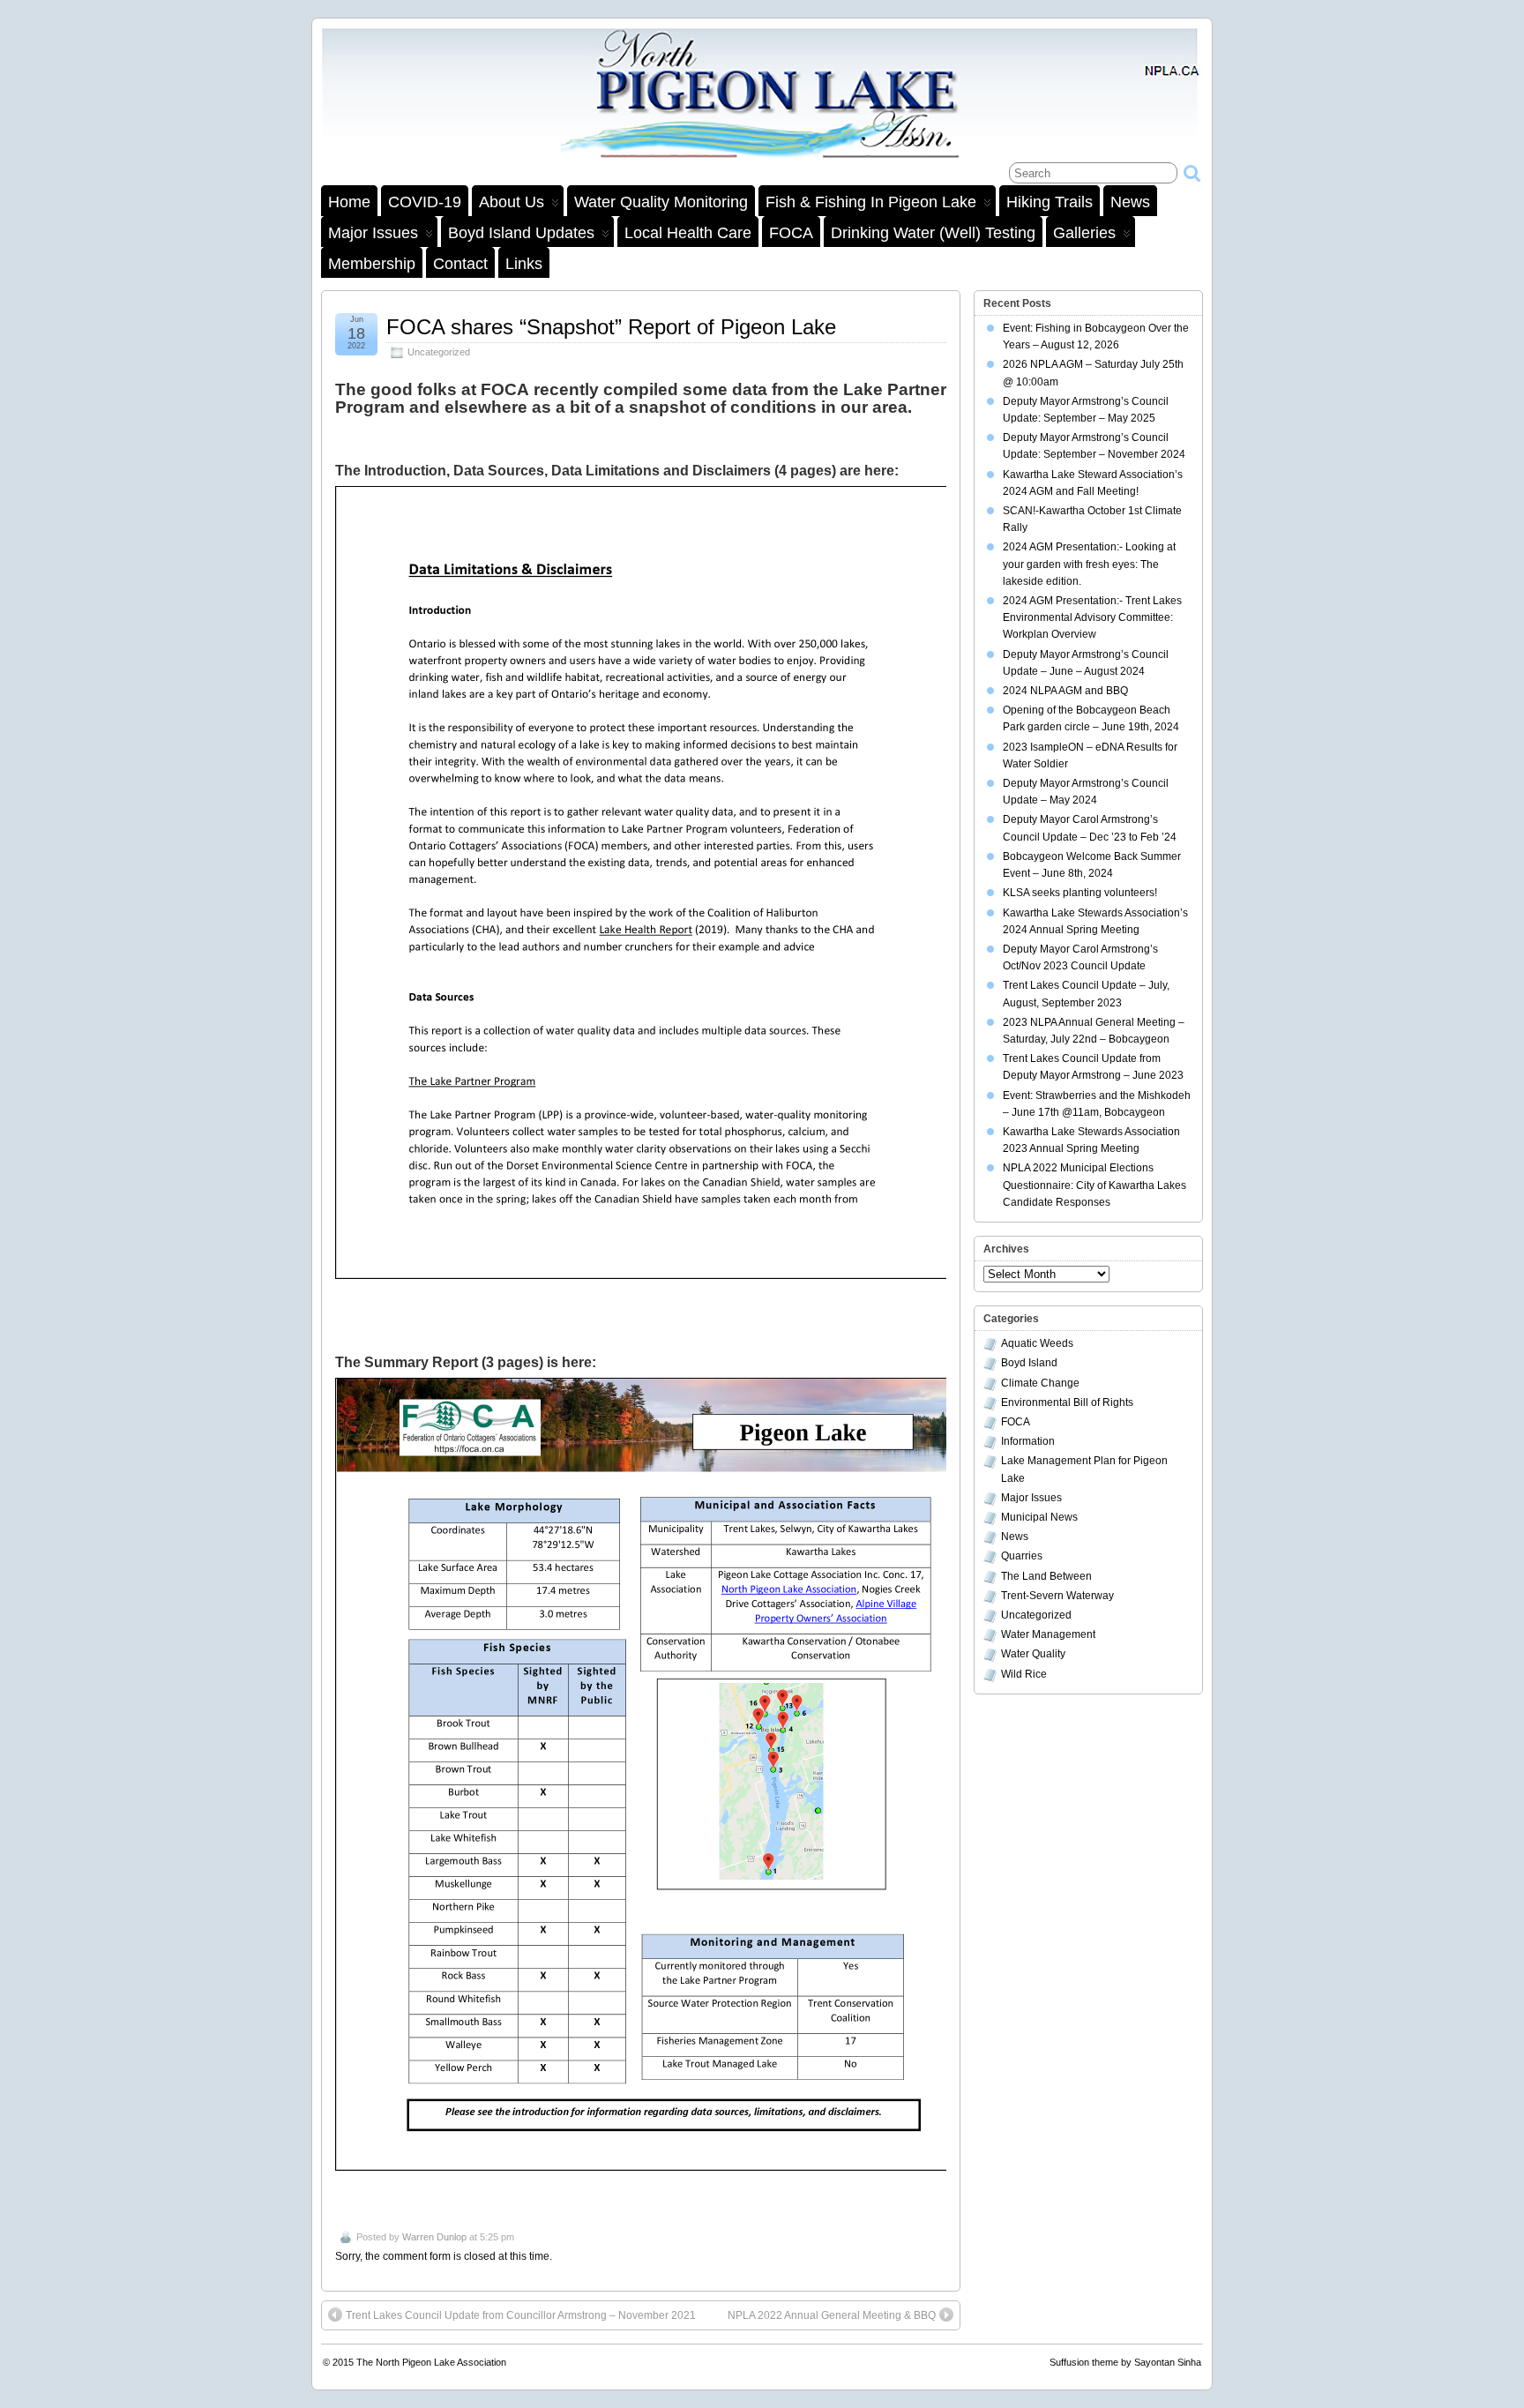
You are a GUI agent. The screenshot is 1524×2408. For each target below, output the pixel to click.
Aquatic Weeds (1037, 1343)
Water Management (1048, 1634)
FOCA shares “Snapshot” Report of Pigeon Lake (611, 327)
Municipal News (1039, 1517)
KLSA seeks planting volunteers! (1080, 893)
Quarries (1022, 1556)
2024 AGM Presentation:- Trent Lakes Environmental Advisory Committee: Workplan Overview (1092, 617)
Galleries (1084, 233)
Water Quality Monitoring (661, 202)
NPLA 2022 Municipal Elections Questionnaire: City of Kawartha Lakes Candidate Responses (1094, 1185)
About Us (512, 202)
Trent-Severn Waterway (1057, 1596)
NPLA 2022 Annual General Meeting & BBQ (832, 2315)
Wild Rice (1024, 1674)
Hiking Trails (1050, 202)
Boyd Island (1029, 1363)
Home (349, 202)
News (1130, 202)
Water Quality (1033, 1654)
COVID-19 (425, 202)
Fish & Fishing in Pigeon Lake (871, 202)
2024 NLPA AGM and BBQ (1065, 691)
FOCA (791, 233)
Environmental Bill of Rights (1067, 1402)
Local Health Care (688, 233)
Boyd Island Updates (521, 233)
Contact (460, 264)
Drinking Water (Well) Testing (933, 233)
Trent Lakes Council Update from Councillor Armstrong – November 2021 (521, 2315)
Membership (372, 264)
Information (1028, 1441)
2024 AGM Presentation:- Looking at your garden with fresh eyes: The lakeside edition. (1089, 564)
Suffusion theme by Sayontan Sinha (1125, 2362)
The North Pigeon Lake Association (431, 2362)
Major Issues (373, 233)
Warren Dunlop (434, 2237)
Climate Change (1040, 1383)
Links (524, 264)
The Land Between (1046, 1576)
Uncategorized (439, 352)
